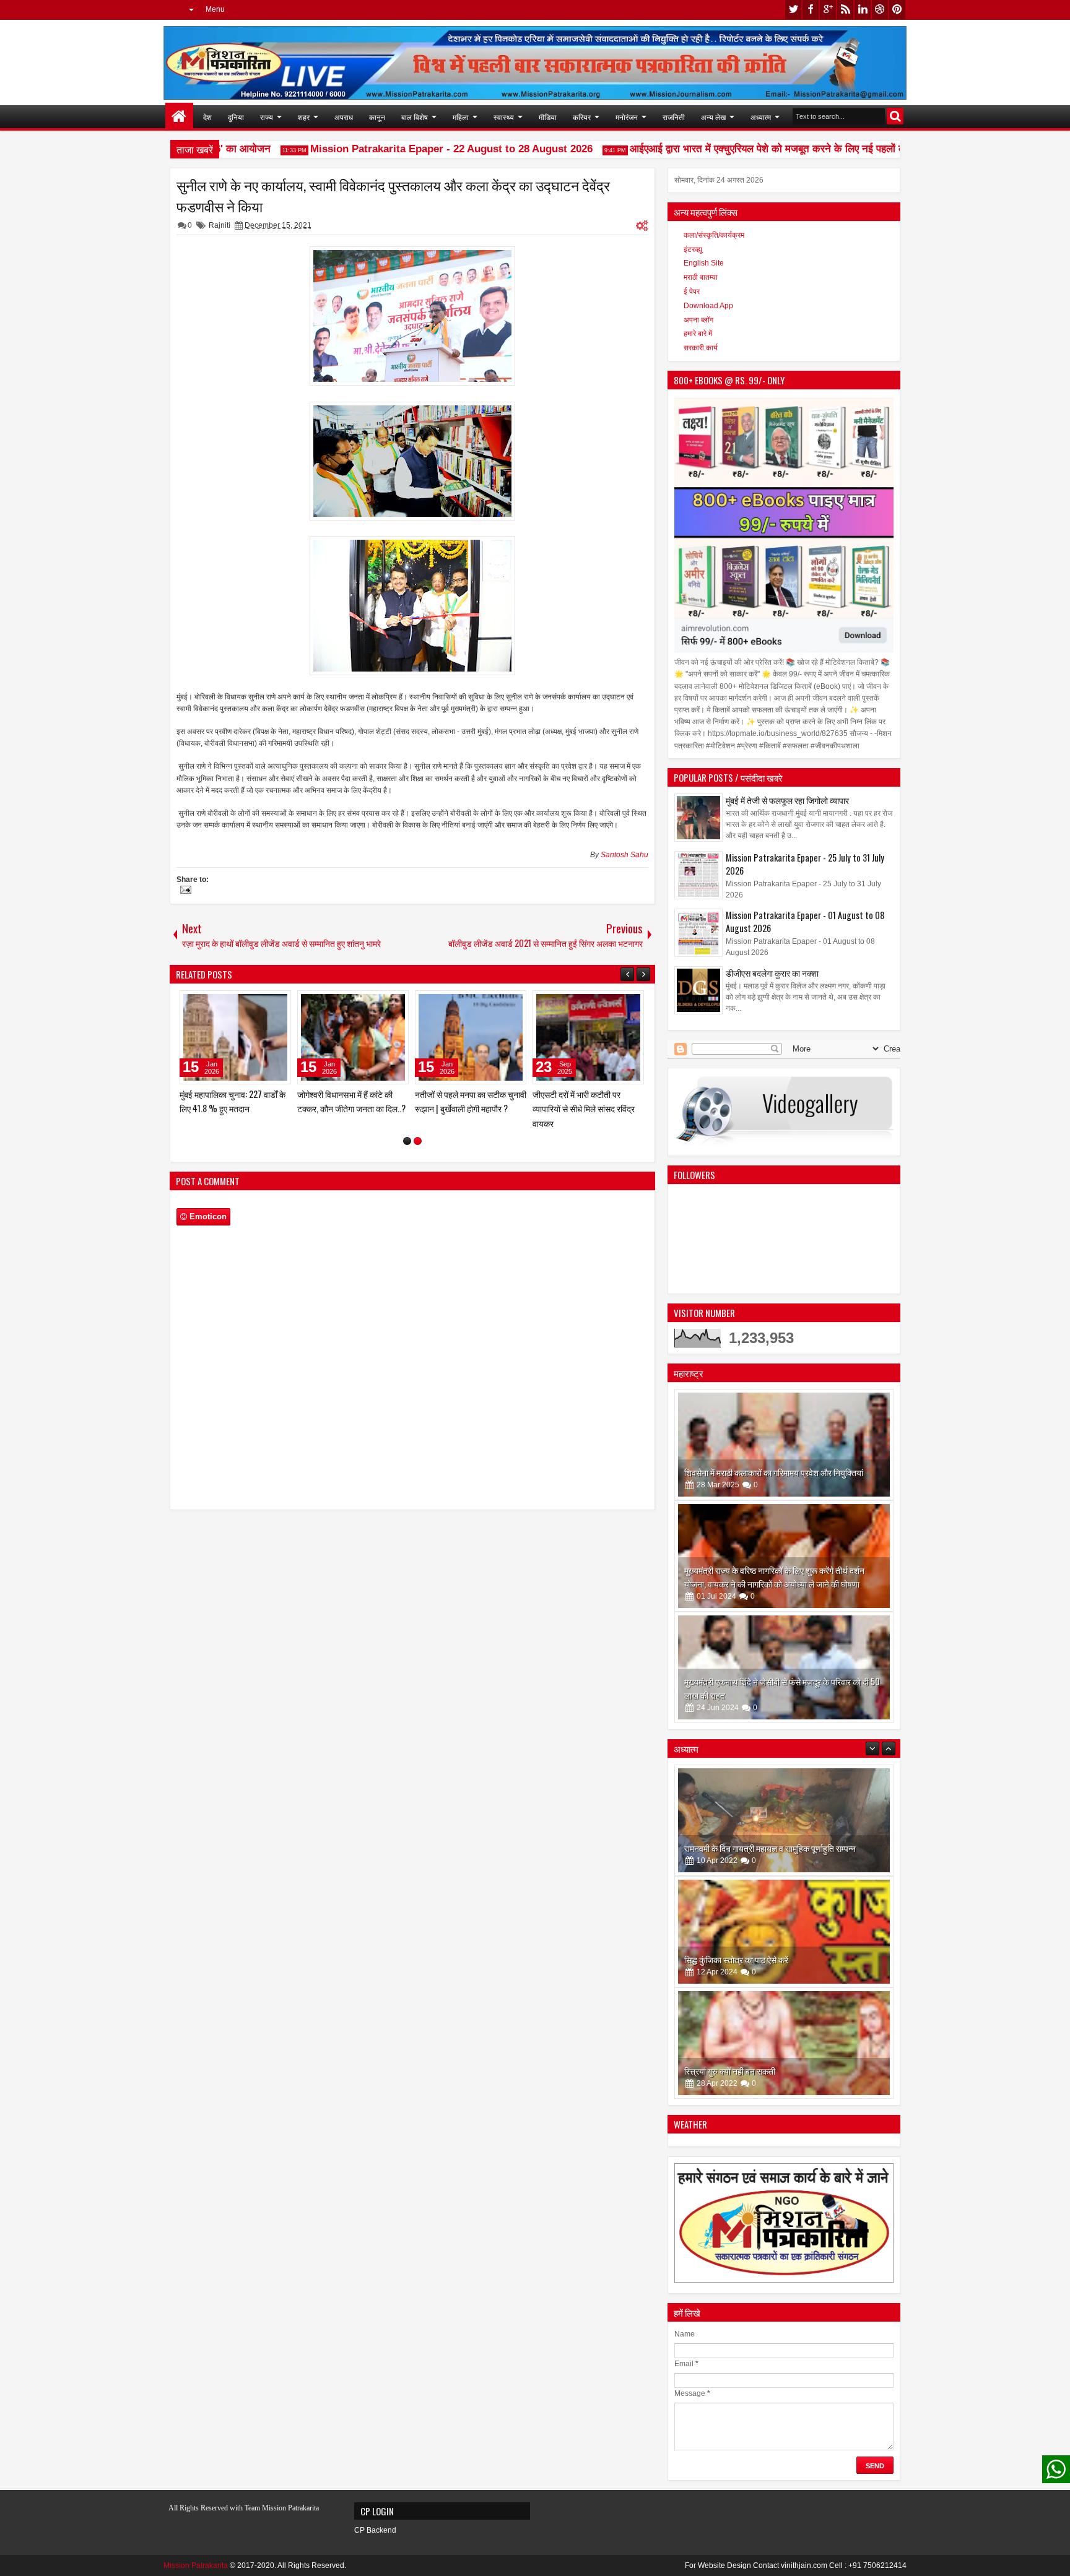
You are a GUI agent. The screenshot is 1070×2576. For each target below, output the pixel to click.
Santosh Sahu (624, 855)
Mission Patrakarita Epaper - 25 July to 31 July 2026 (805, 864)
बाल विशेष (415, 117)
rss (845, 10)
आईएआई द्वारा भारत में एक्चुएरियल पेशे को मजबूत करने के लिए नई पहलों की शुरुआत (750, 149)
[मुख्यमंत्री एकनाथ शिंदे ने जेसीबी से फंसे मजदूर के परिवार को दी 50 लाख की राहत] (784, 1667)
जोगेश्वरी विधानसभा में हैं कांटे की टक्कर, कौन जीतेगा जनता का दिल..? (587, 1101)
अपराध (344, 117)
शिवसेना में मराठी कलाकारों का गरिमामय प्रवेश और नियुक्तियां (774, 1472)
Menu (215, 9)
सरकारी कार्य (701, 348)
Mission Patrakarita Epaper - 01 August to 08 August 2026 (805, 922)
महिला (461, 117)
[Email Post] (184, 891)
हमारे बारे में (698, 334)
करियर (582, 117)
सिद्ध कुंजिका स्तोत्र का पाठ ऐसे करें (736, 1848)
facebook (811, 10)
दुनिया (236, 117)
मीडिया (548, 117)
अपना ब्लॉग (698, 320)
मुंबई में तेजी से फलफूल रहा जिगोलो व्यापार (787, 800)
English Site (704, 263)
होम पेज (179, 117)
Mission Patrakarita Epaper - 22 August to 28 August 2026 (416, 149)
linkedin (863, 10)
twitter (793, 10)
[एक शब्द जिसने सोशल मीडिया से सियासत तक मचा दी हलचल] (353, 1037)
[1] (407, 1155)
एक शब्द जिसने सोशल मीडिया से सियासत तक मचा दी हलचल (345, 1101)
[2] (418, 1155)
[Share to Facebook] (250, 1003)
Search (895, 116)
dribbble (880, 10)
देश (207, 117)
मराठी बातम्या (701, 277)
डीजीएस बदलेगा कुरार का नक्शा (772, 973)
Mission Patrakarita (196, 2565)
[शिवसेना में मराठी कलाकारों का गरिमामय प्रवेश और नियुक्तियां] (784, 1445)
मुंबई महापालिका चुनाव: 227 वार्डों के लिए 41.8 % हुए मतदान (468, 1101)
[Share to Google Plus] (277, 1003)
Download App (708, 306)
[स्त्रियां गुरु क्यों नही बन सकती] (784, 1932)
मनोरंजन (627, 117)
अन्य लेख (713, 117)
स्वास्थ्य (504, 117)
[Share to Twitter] (264, 1003)
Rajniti (220, 225)
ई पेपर (692, 292)
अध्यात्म (761, 117)
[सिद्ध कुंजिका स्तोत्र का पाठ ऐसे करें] (784, 1820)
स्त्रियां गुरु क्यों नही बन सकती (730, 1959)
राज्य (267, 117)
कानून (377, 117)
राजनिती (674, 117)
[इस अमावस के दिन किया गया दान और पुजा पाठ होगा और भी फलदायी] (784, 2043)
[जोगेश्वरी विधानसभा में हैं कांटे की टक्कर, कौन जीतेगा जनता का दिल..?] (588, 1037)
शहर (304, 117)
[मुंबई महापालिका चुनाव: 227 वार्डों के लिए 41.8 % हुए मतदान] (471, 1037)
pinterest (897, 10)
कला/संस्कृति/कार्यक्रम (714, 235)
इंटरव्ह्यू (693, 249)
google (828, 10)
